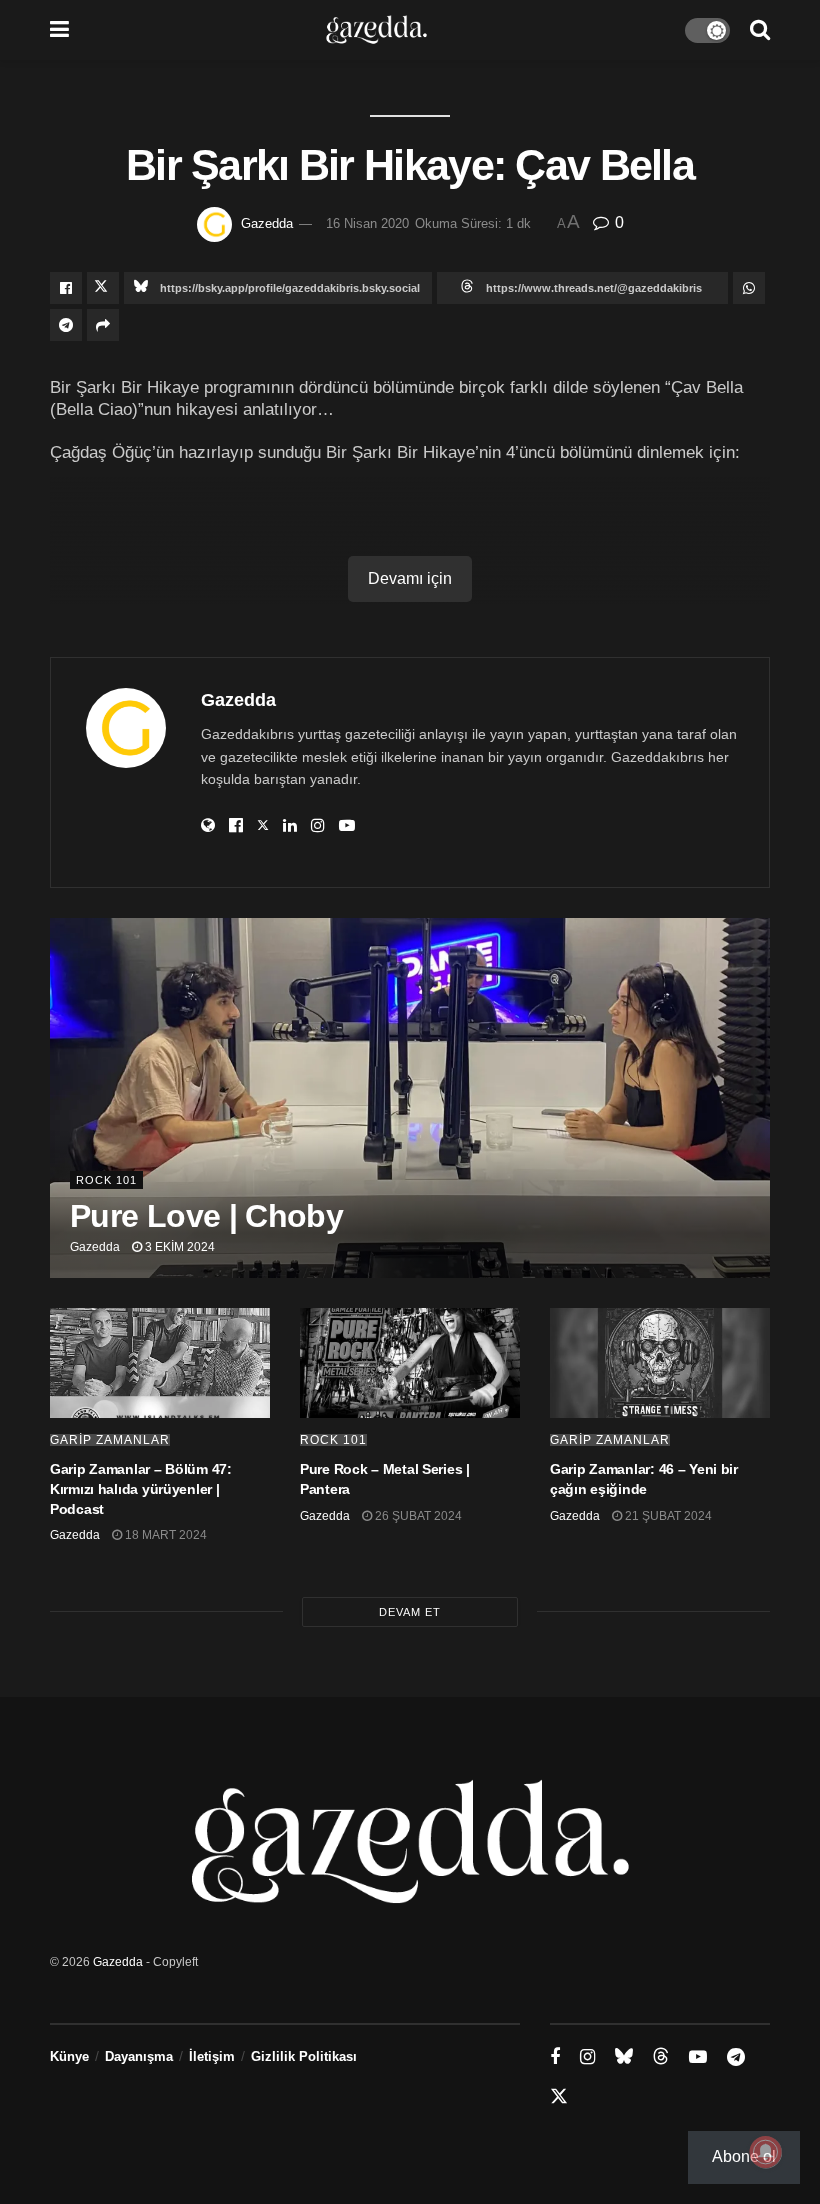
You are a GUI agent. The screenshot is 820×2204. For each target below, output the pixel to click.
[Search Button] (760, 30)
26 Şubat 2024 (417, 1516)
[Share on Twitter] (103, 288)
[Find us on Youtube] (698, 2057)
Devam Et (410, 1612)
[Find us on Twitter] (559, 2097)
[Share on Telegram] (66, 325)
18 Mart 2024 (164, 1535)
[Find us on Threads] (661, 2057)
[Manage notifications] (766, 2152)
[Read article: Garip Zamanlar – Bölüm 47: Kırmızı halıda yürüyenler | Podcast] (160, 1363)
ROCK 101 (106, 1180)
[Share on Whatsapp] (749, 288)
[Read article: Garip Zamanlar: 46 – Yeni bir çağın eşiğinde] (660, 1363)
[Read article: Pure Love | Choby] (410, 1098)
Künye (69, 2056)
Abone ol (744, 2156)
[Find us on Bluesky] (624, 2057)
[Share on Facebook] (66, 288)
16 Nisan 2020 (367, 223)
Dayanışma (139, 2056)
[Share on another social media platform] (103, 325)
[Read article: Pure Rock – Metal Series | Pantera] (410, 1363)
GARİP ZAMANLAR (110, 1440)
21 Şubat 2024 (667, 1516)
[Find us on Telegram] (736, 2057)
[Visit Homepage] (376, 30)
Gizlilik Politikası (304, 2056)
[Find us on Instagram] (587, 2057)
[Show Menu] (59, 30)
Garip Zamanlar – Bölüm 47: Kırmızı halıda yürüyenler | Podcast (141, 1488)
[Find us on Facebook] (555, 2057)
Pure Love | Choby (206, 1216)
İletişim (212, 2056)
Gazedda (267, 223)
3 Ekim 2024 (178, 1247)
